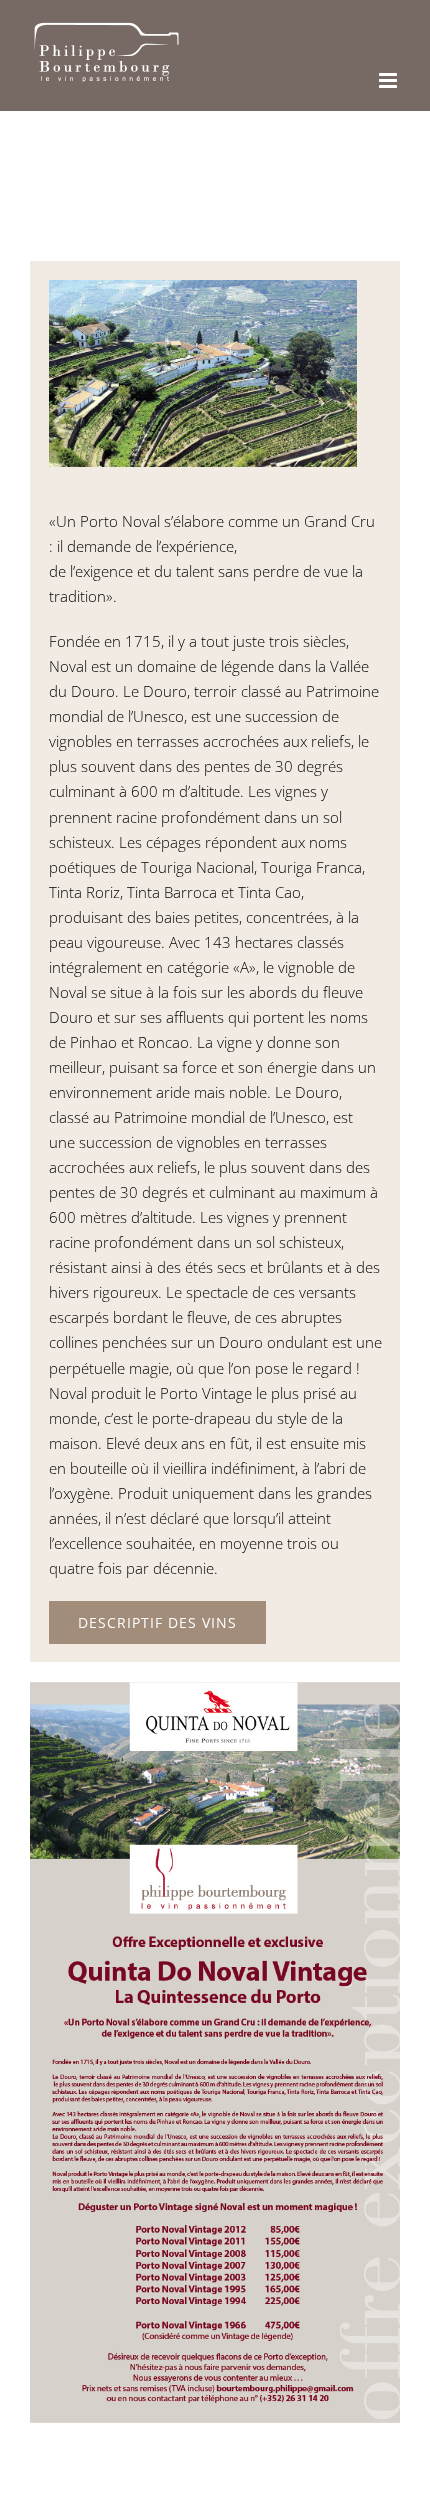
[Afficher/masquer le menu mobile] (389, 80)
